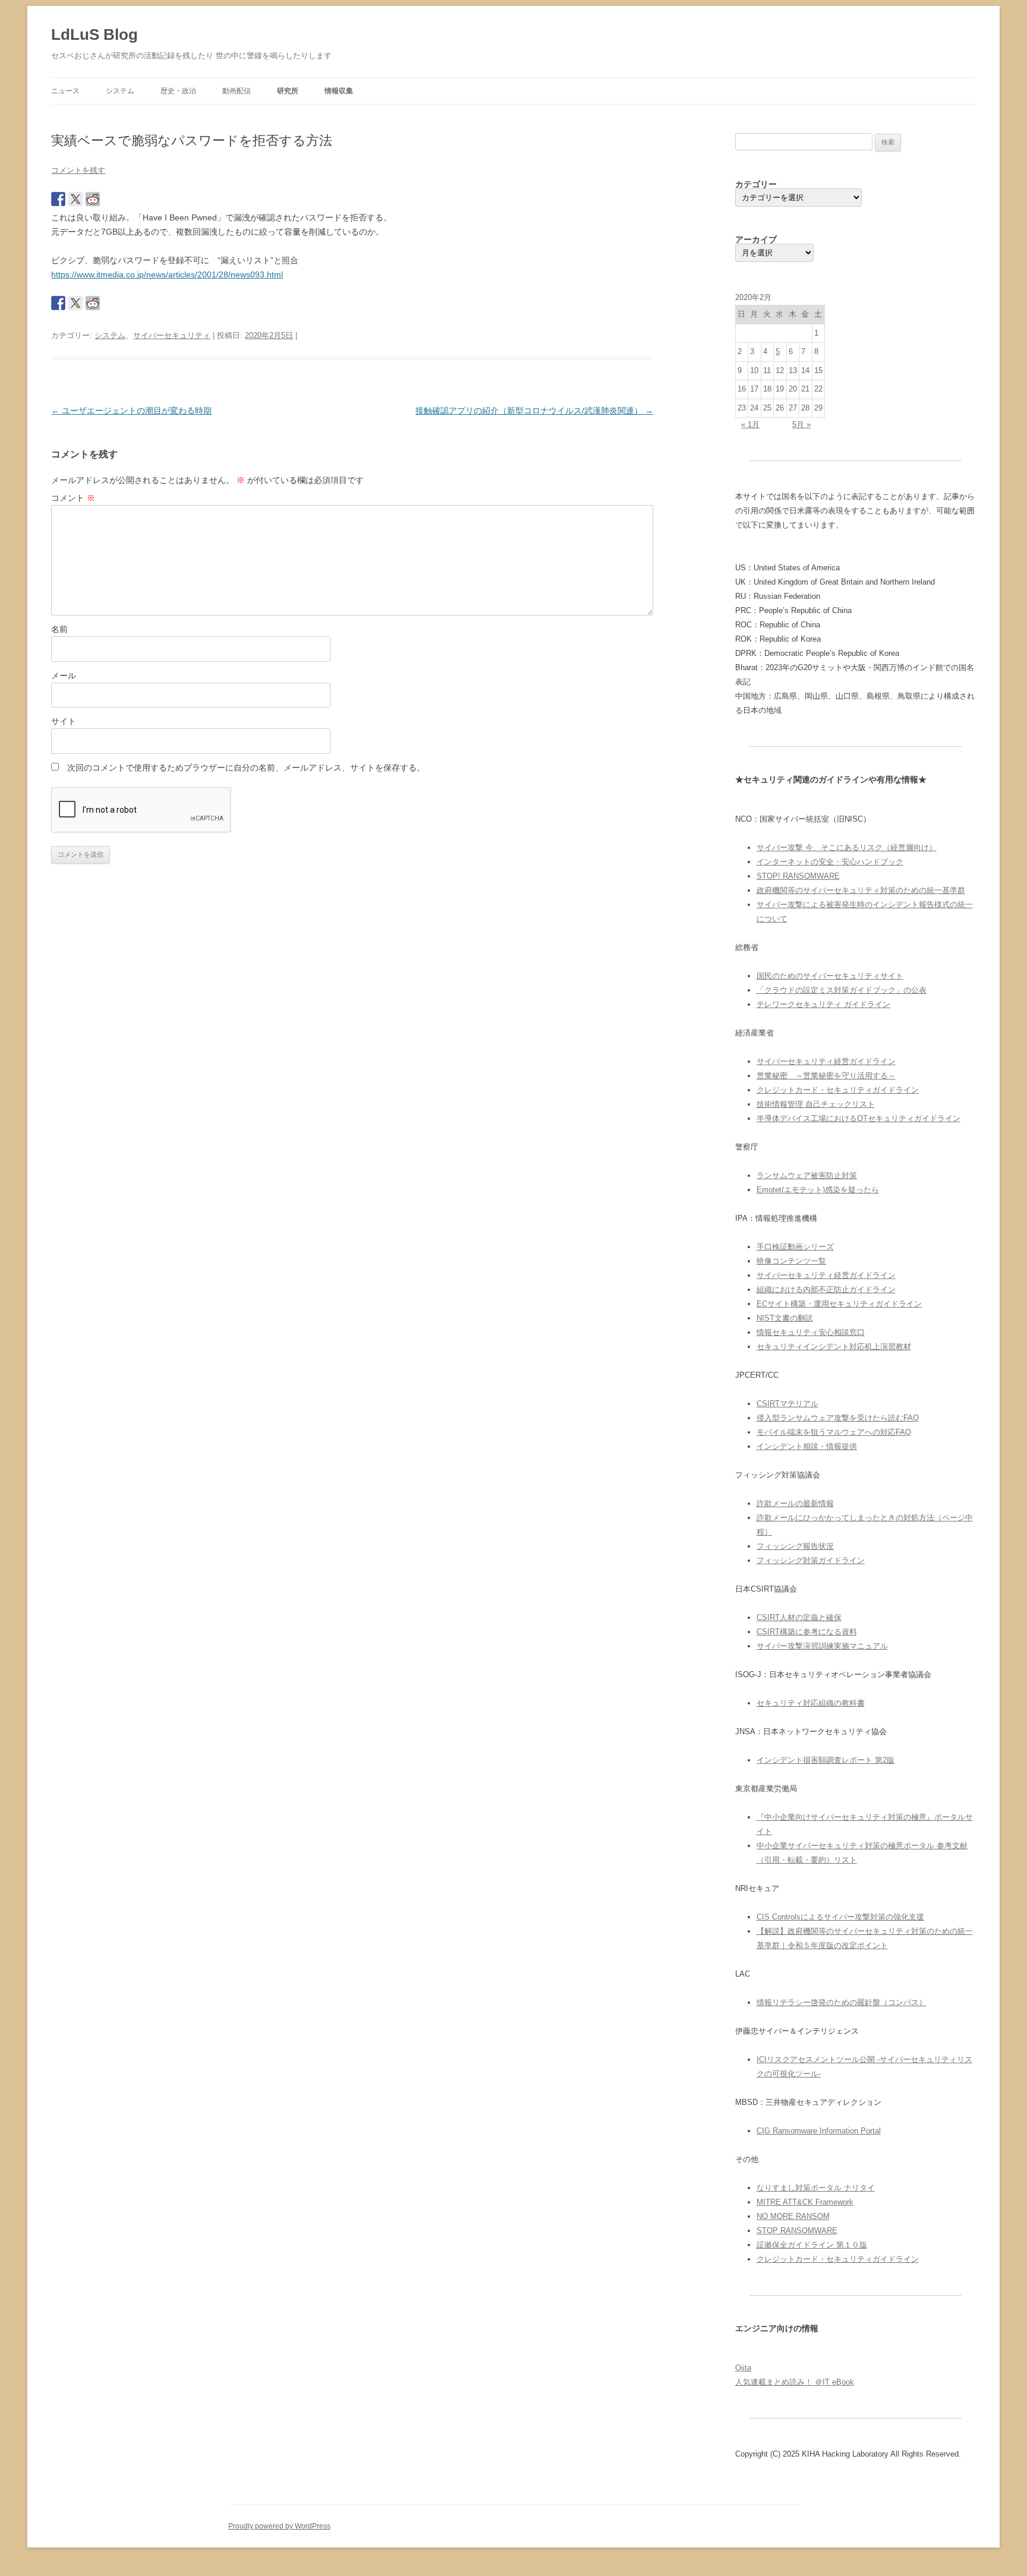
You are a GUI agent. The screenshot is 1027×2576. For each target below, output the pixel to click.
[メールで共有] (144, 199)
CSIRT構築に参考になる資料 (807, 1632)
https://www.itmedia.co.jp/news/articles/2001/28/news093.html (167, 274)
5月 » (801, 424)
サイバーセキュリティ (172, 335)
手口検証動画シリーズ (795, 1247)
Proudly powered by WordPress (279, 2526)
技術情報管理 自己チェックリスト (816, 1104)
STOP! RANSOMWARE (798, 876)
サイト (64, 721)
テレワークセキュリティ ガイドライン (823, 1004)
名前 (59, 629)
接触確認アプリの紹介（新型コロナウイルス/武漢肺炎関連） (534, 411)
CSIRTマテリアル (787, 1404)
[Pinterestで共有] (110, 199)
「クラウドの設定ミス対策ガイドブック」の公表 (842, 990)
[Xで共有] (75, 199)
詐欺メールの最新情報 (795, 1503)
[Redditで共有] (93, 199)
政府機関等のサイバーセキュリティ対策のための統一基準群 (861, 890)
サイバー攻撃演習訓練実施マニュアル (822, 1646)
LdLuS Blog (94, 34)
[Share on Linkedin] (127, 199)
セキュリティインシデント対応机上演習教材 (834, 1347)
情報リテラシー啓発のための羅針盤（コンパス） (842, 2002)
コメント (73, 498)
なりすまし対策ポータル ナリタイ (816, 2188)
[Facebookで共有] (58, 199)
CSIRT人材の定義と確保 (799, 1617)
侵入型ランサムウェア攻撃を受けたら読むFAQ (838, 1418)
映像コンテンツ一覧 (791, 1261)
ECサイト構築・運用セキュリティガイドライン (839, 1304)
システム (120, 91)
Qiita (743, 2368)
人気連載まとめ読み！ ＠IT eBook (795, 2382)
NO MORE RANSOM (793, 2216)
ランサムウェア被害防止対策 (807, 1175)
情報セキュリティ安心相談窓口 (811, 1332)
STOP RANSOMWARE (797, 2231)
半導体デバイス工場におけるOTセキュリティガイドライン (859, 1118)
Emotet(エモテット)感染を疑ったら (818, 1190)
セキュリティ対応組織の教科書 (811, 1703)
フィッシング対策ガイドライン (811, 1560)
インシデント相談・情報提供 (807, 1446)
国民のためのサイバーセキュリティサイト (830, 976)
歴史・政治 (178, 91)
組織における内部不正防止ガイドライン (826, 1289)
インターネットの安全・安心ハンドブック (830, 862)
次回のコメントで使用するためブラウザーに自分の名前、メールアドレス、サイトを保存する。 (246, 768)
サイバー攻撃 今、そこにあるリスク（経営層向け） (847, 847)
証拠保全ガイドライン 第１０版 (812, 2245)
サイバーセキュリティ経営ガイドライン (826, 1061)
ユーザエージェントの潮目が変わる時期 (131, 411)
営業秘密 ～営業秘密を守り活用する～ (826, 1076)
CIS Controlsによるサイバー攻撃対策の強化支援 (840, 1917)
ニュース (65, 91)
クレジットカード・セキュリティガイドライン (838, 1090)
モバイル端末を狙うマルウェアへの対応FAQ (834, 1432)
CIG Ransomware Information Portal (819, 2131)
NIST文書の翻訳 (785, 1318)
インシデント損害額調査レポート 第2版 (826, 1760)
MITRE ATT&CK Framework (805, 2202)
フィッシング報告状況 (795, 1546)
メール (64, 675)
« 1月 (750, 424)
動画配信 (237, 91)
